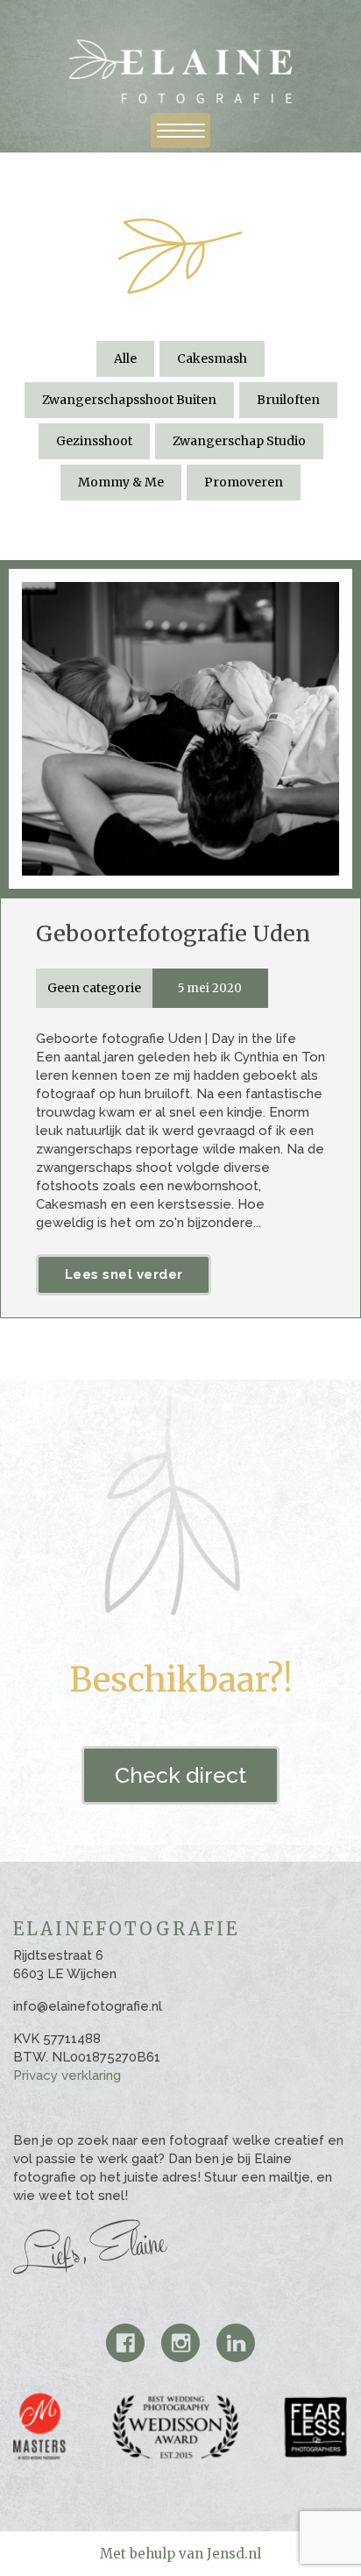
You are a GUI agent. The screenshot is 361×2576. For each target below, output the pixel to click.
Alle (125, 358)
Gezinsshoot (94, 441)
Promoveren (244, 482)
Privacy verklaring (67, 2076)
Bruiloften (288, 400)
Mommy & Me (121, 482)
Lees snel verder (124, 1274)
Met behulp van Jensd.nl (180, 2554)
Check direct (180, 1775)
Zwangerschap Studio (239, 441)
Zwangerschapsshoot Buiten (129, 400)
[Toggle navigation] (180, 131)
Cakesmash (212, 358)
